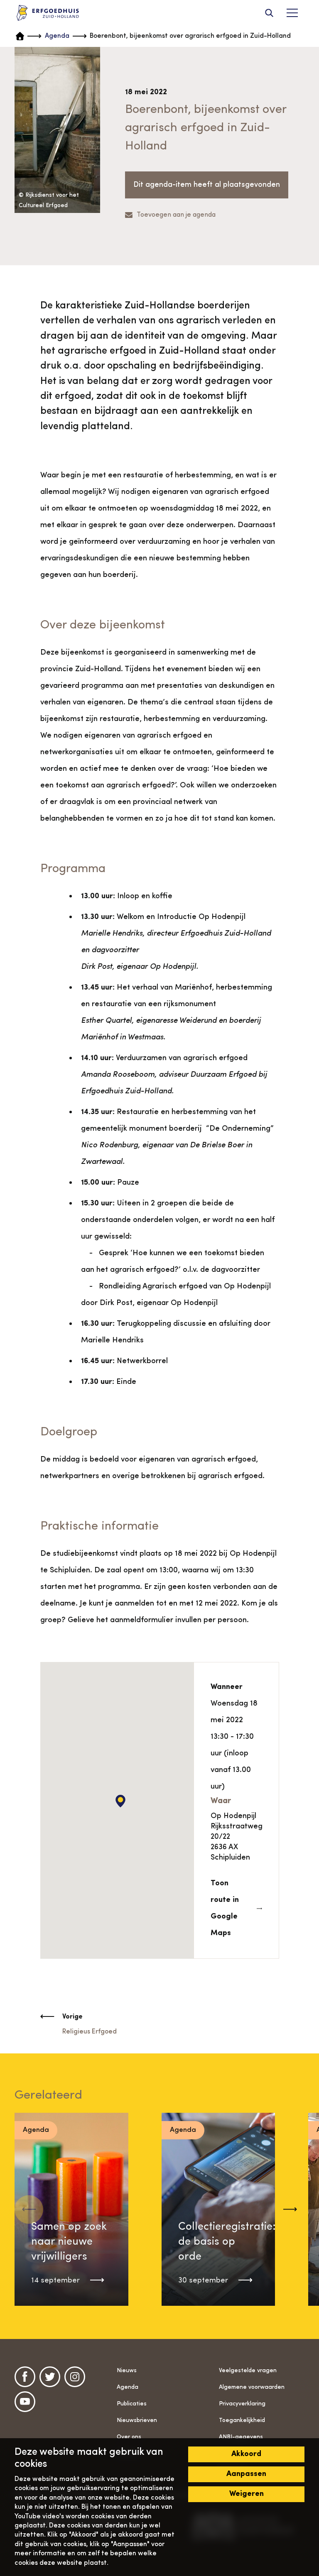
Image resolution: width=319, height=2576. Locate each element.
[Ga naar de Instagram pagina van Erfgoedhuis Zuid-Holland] (75, 2377)
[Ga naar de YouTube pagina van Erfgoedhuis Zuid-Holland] (25, 2402)
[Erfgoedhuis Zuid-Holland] (48, 13)
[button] (290, 2209)
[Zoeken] (269, 13)
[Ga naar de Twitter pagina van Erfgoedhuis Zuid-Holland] (50, 2377)
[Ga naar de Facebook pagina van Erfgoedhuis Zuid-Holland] (25, 2377)
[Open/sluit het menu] (292, 13)
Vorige (72, 2017)
